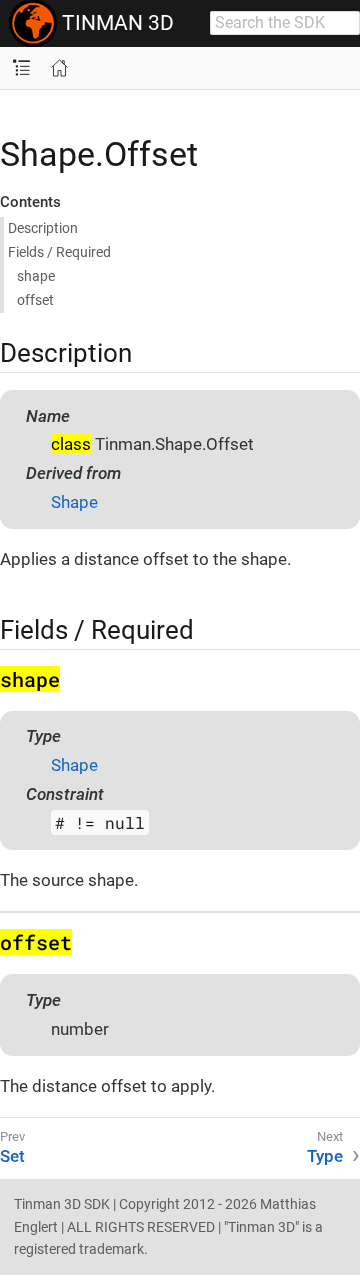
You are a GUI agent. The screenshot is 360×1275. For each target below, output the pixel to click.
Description (43, 228)
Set (12, 1156)
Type (325, 1156)
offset (35, 300)
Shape (74, 502)
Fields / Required (59, 252)
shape (36, 276)
